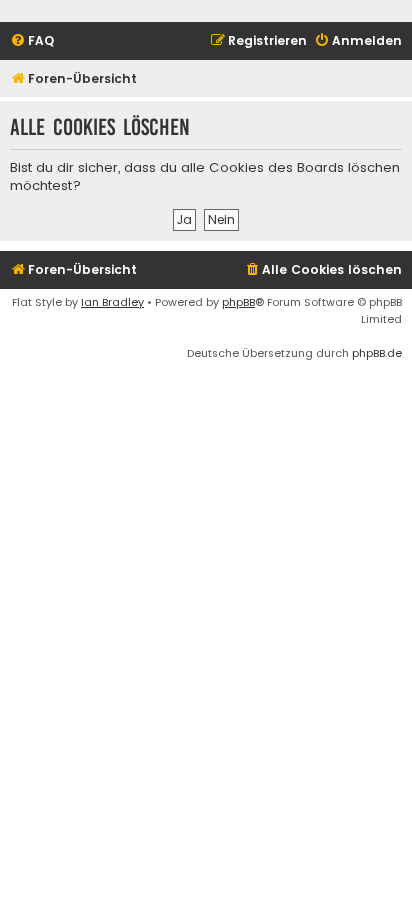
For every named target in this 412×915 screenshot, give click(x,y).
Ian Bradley (112, 302)
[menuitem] (32, 41)
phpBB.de (377, 353)
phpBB (238, 302)
